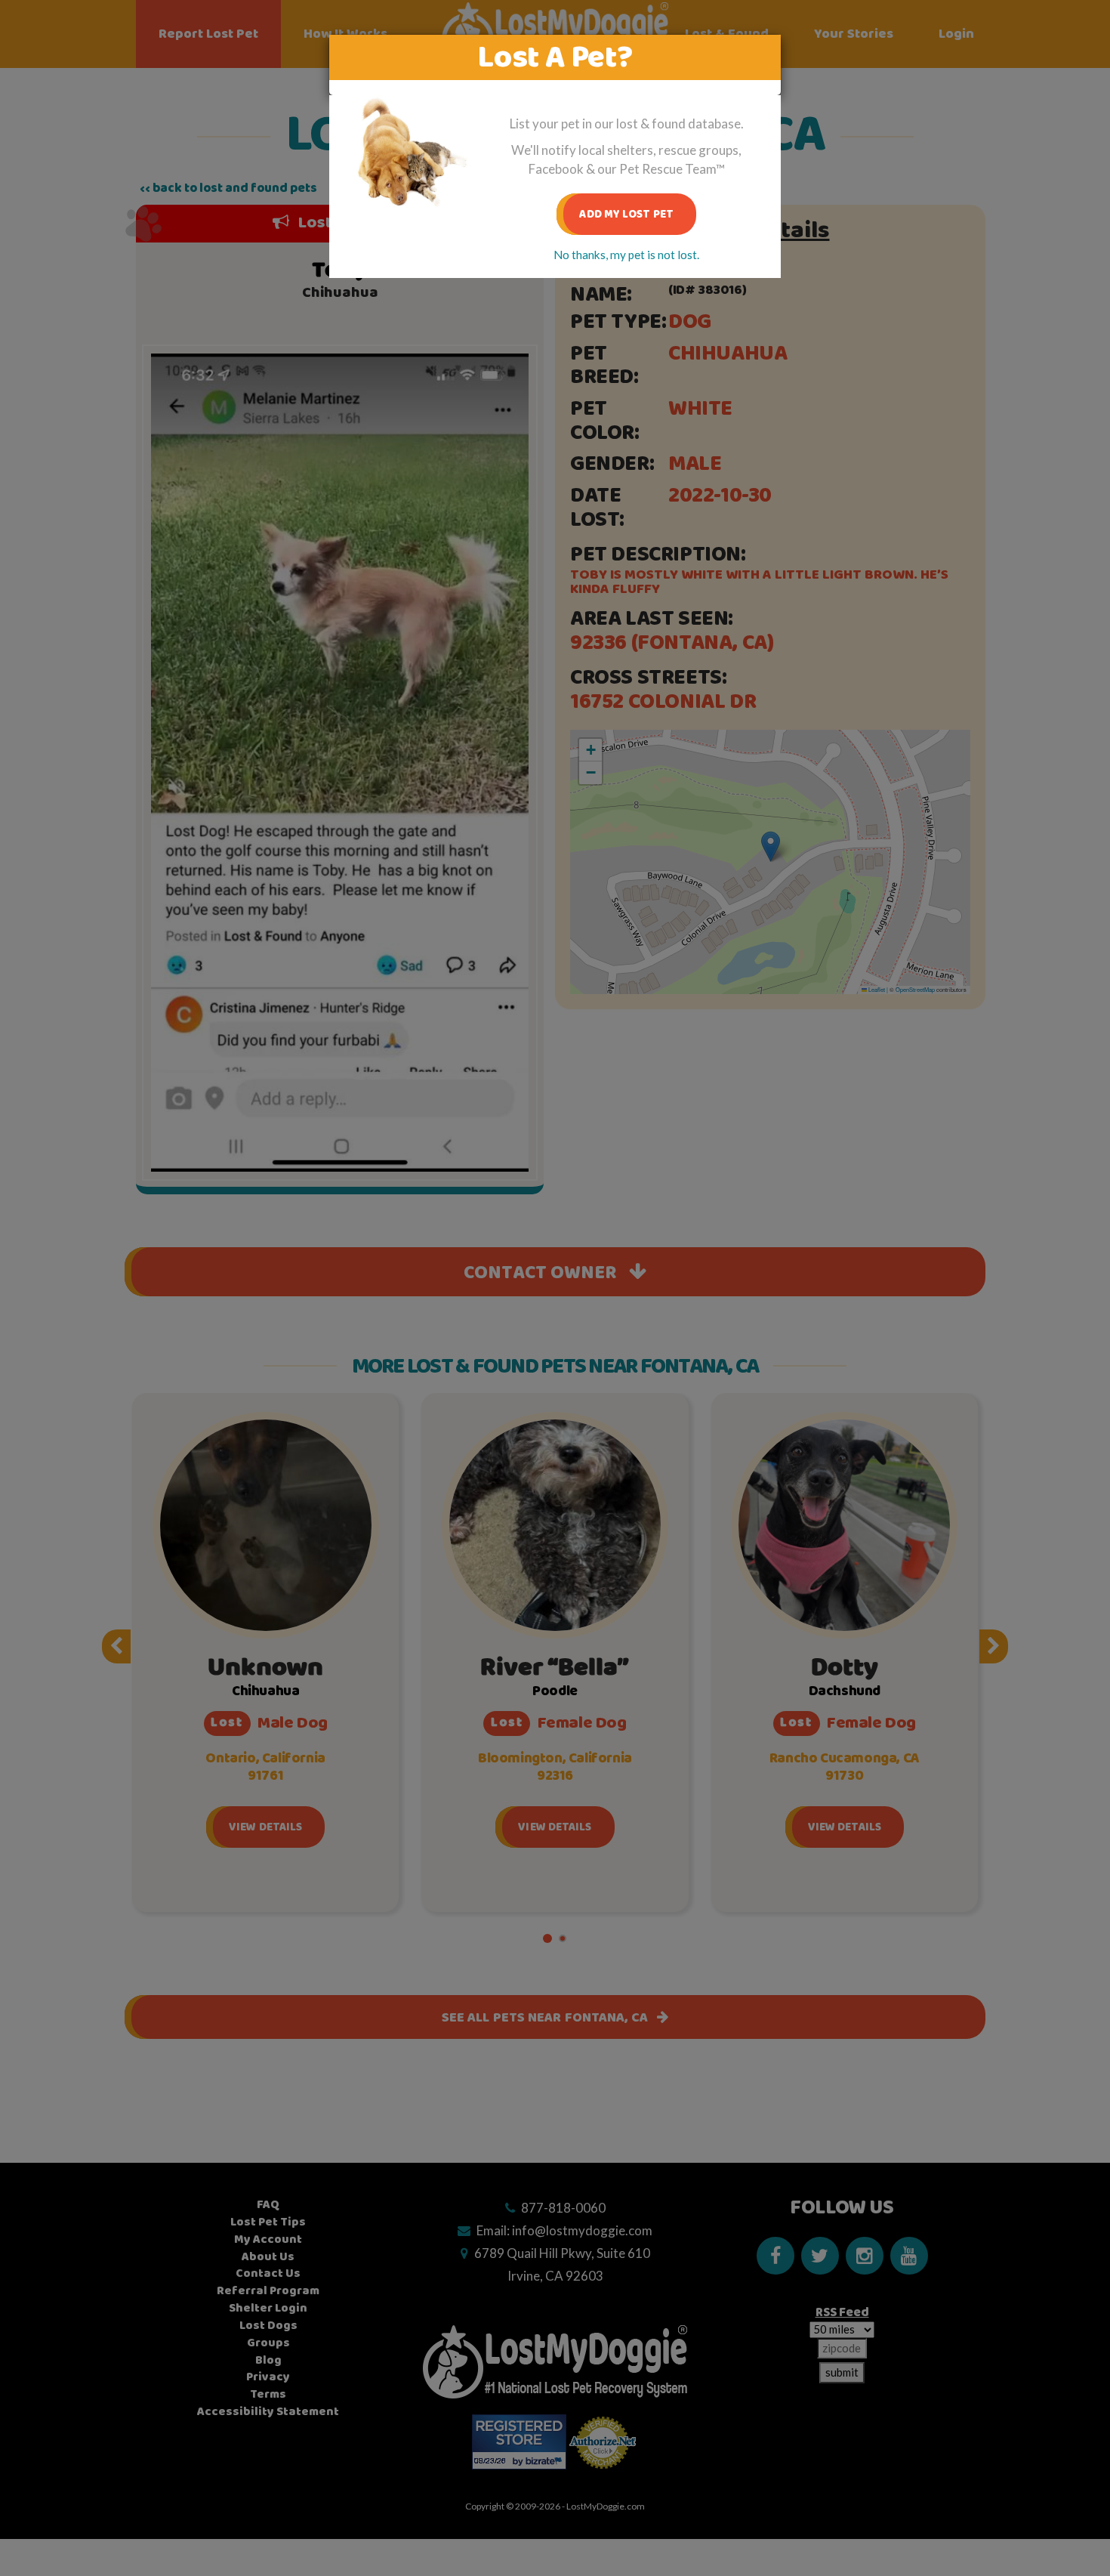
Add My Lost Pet (626, 214)
